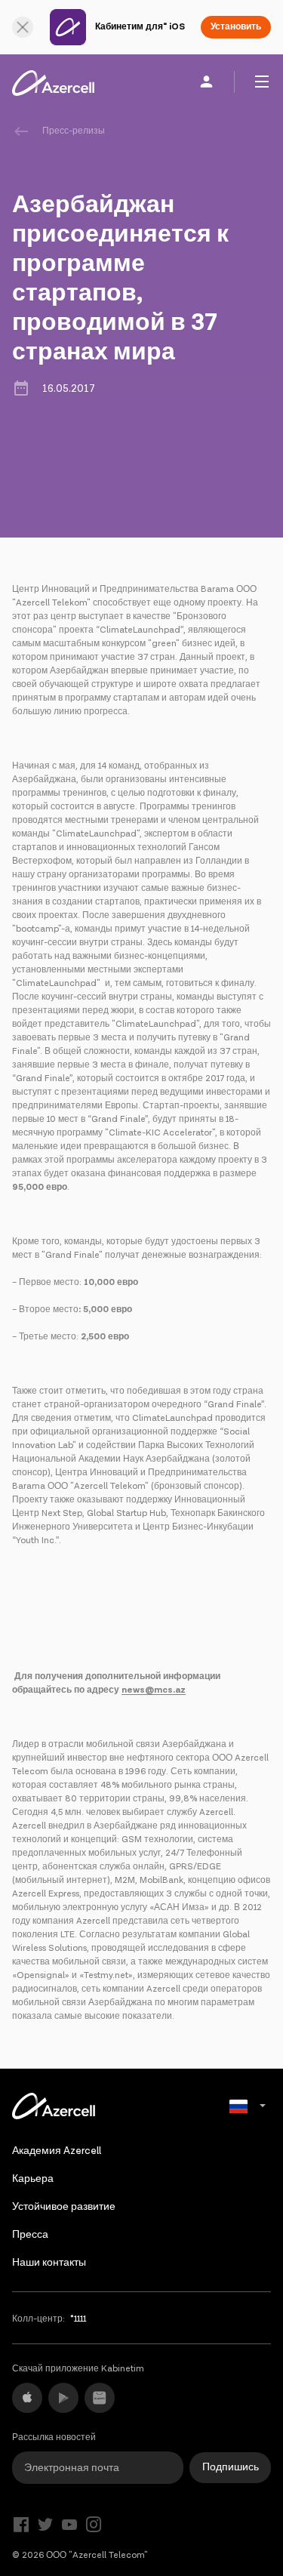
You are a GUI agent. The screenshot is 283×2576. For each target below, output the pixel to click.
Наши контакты (49, 2263)
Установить (236, 27)
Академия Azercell (57, 2151)
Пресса (30, 2235)
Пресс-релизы (74, 131)
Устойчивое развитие (64, 2207)
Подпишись (231, 2467)
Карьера (33, 2179)
